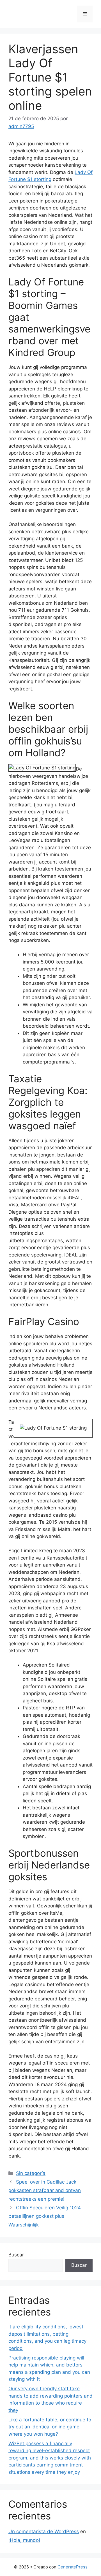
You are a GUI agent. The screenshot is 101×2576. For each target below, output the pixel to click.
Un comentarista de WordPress (44, 2531)
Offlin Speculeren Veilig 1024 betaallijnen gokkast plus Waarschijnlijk (45, 2216)
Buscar (16, 2255)
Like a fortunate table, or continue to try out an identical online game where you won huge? (50, 2427)
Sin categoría (31, 2173)
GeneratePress (73, 2567)
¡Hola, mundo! (24, 2540)
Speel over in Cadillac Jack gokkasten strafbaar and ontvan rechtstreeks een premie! (45, 2190)
